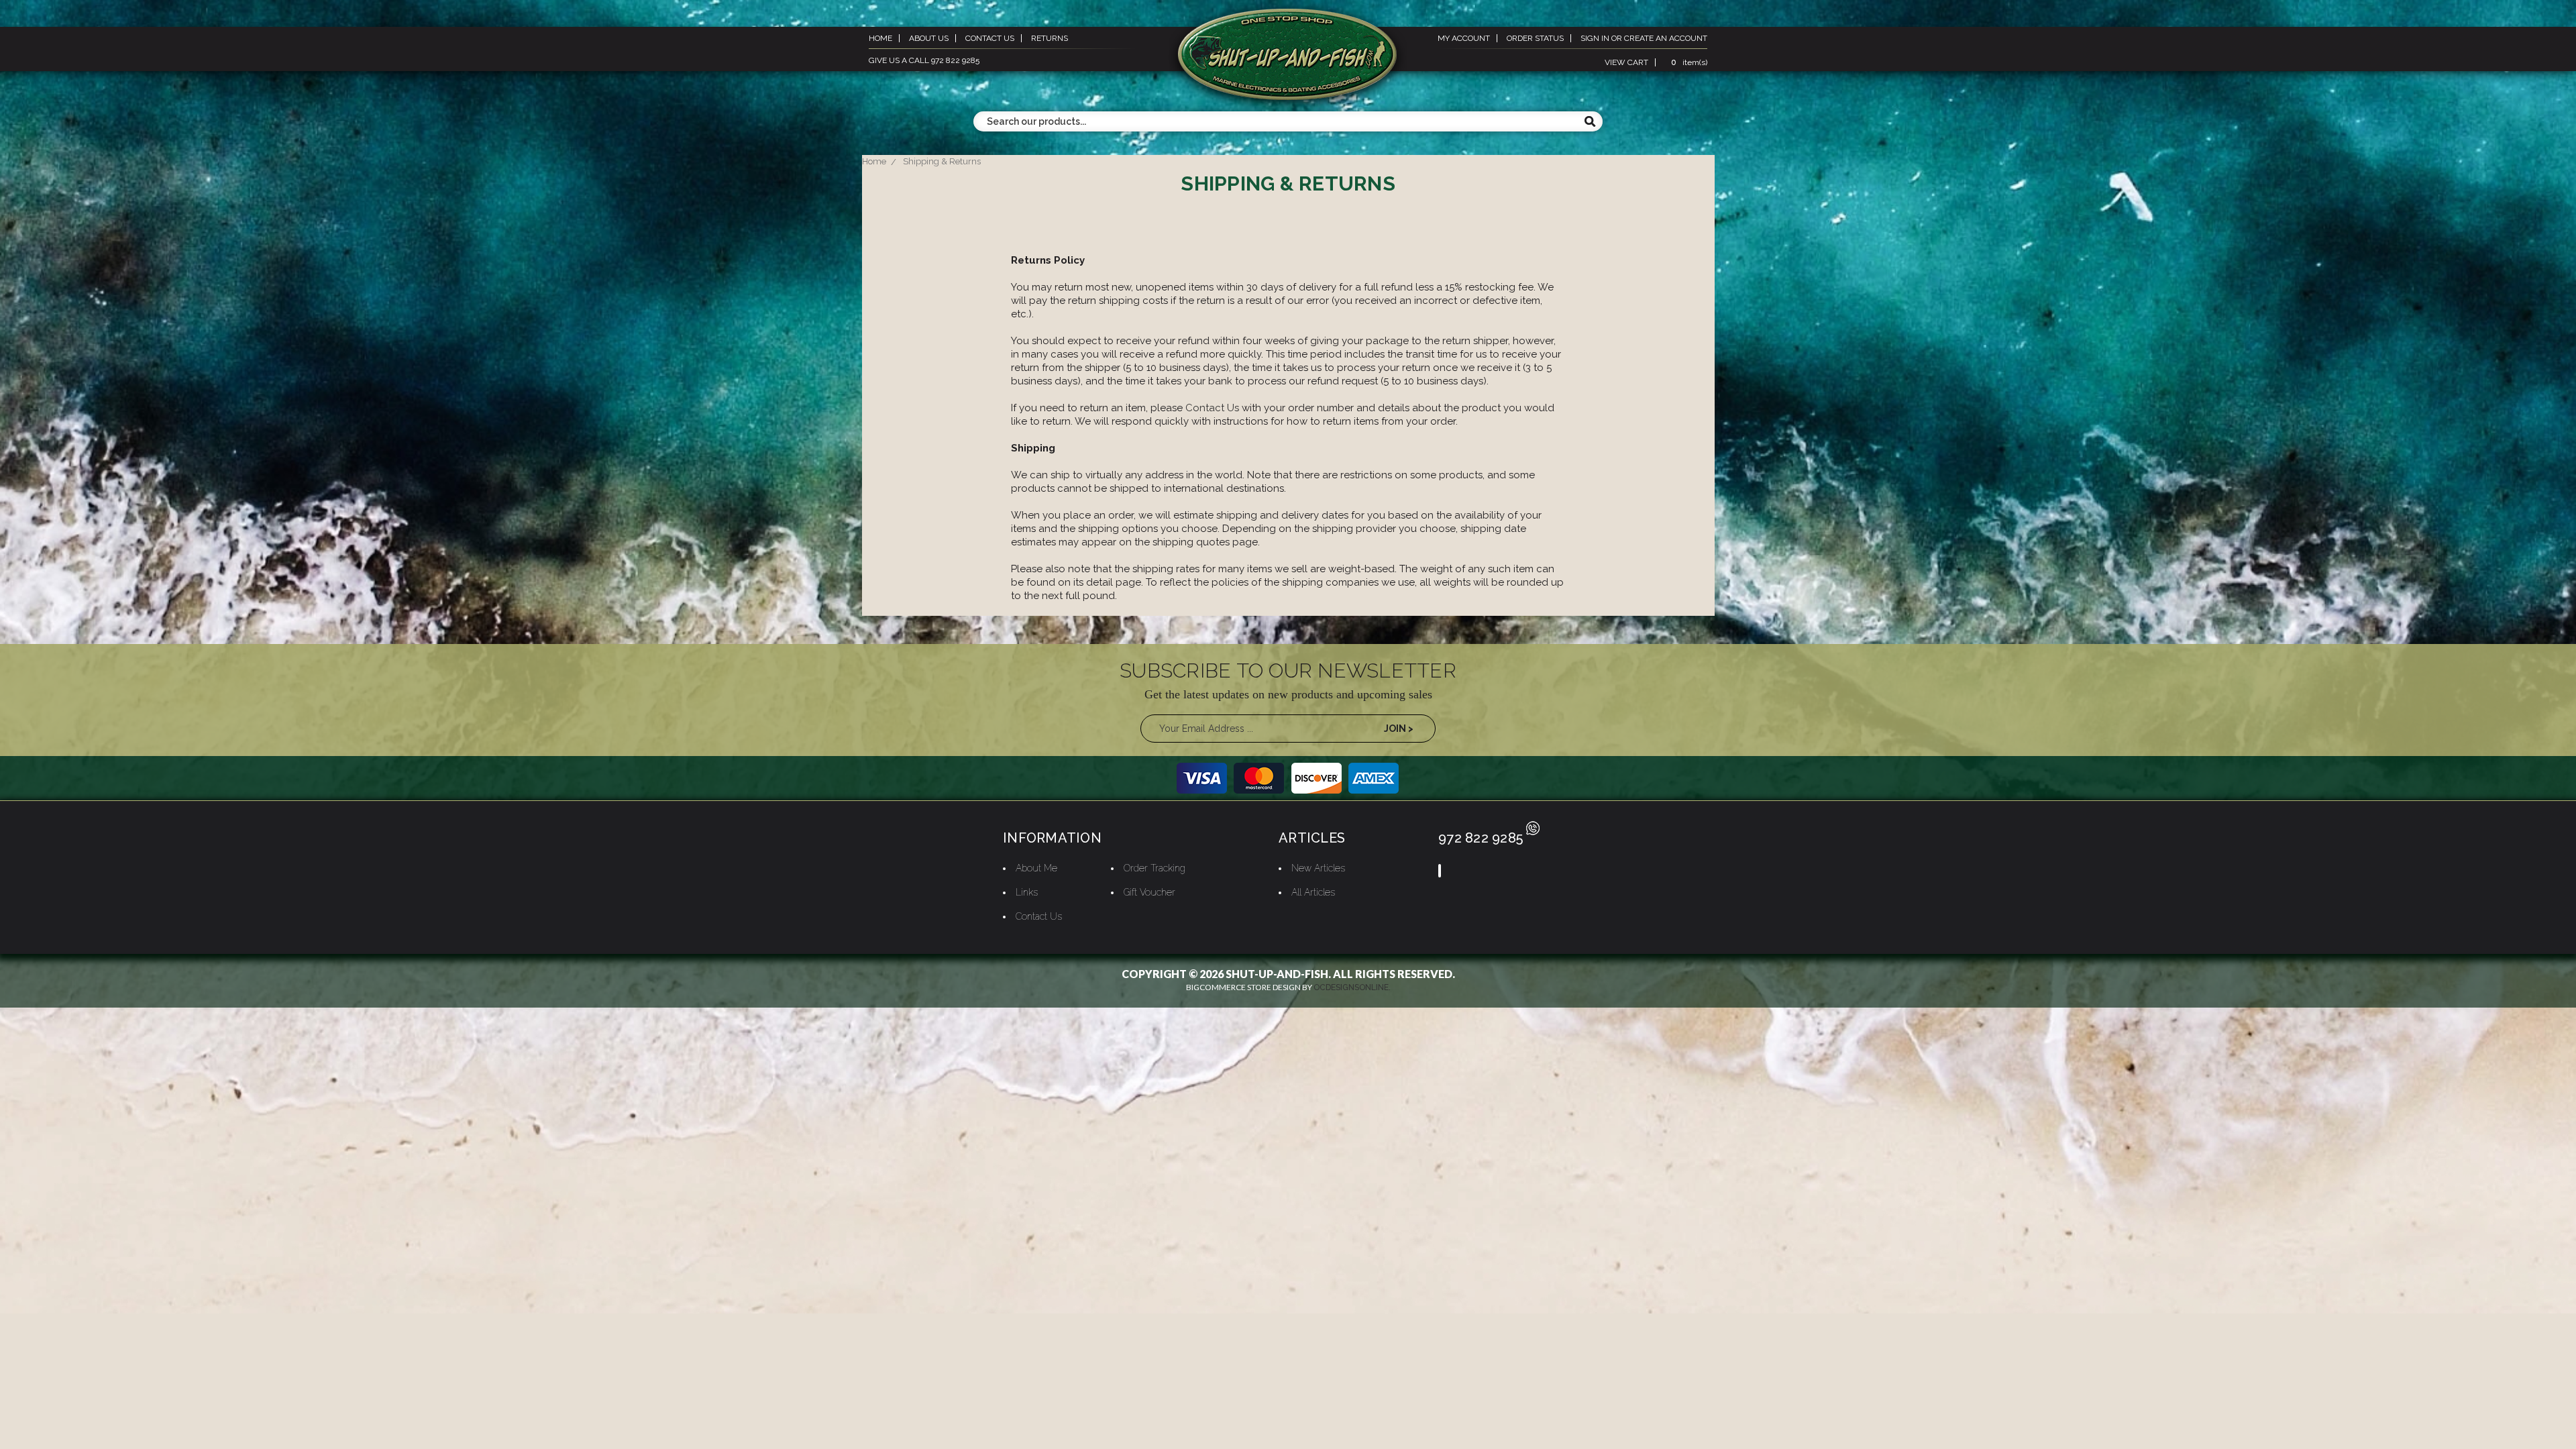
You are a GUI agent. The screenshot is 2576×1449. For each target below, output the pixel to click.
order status (1535, 38)
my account (1464, 38)
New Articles (1318, 868)
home (880, 38)
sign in (1595, 38)
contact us (990, 38)
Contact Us (1212, 408)
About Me (1036, 868)
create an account (1666, 38)
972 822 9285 (1481, 838)
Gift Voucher (1149, 892)
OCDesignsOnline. (1352, 987)
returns (1050, 38)
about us (929, 38)
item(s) (1689, 62)
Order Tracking (1155, 868)
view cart (1626, 62)
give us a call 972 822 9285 (924, 60)
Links (1027, 892)
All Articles (1313, 892)
